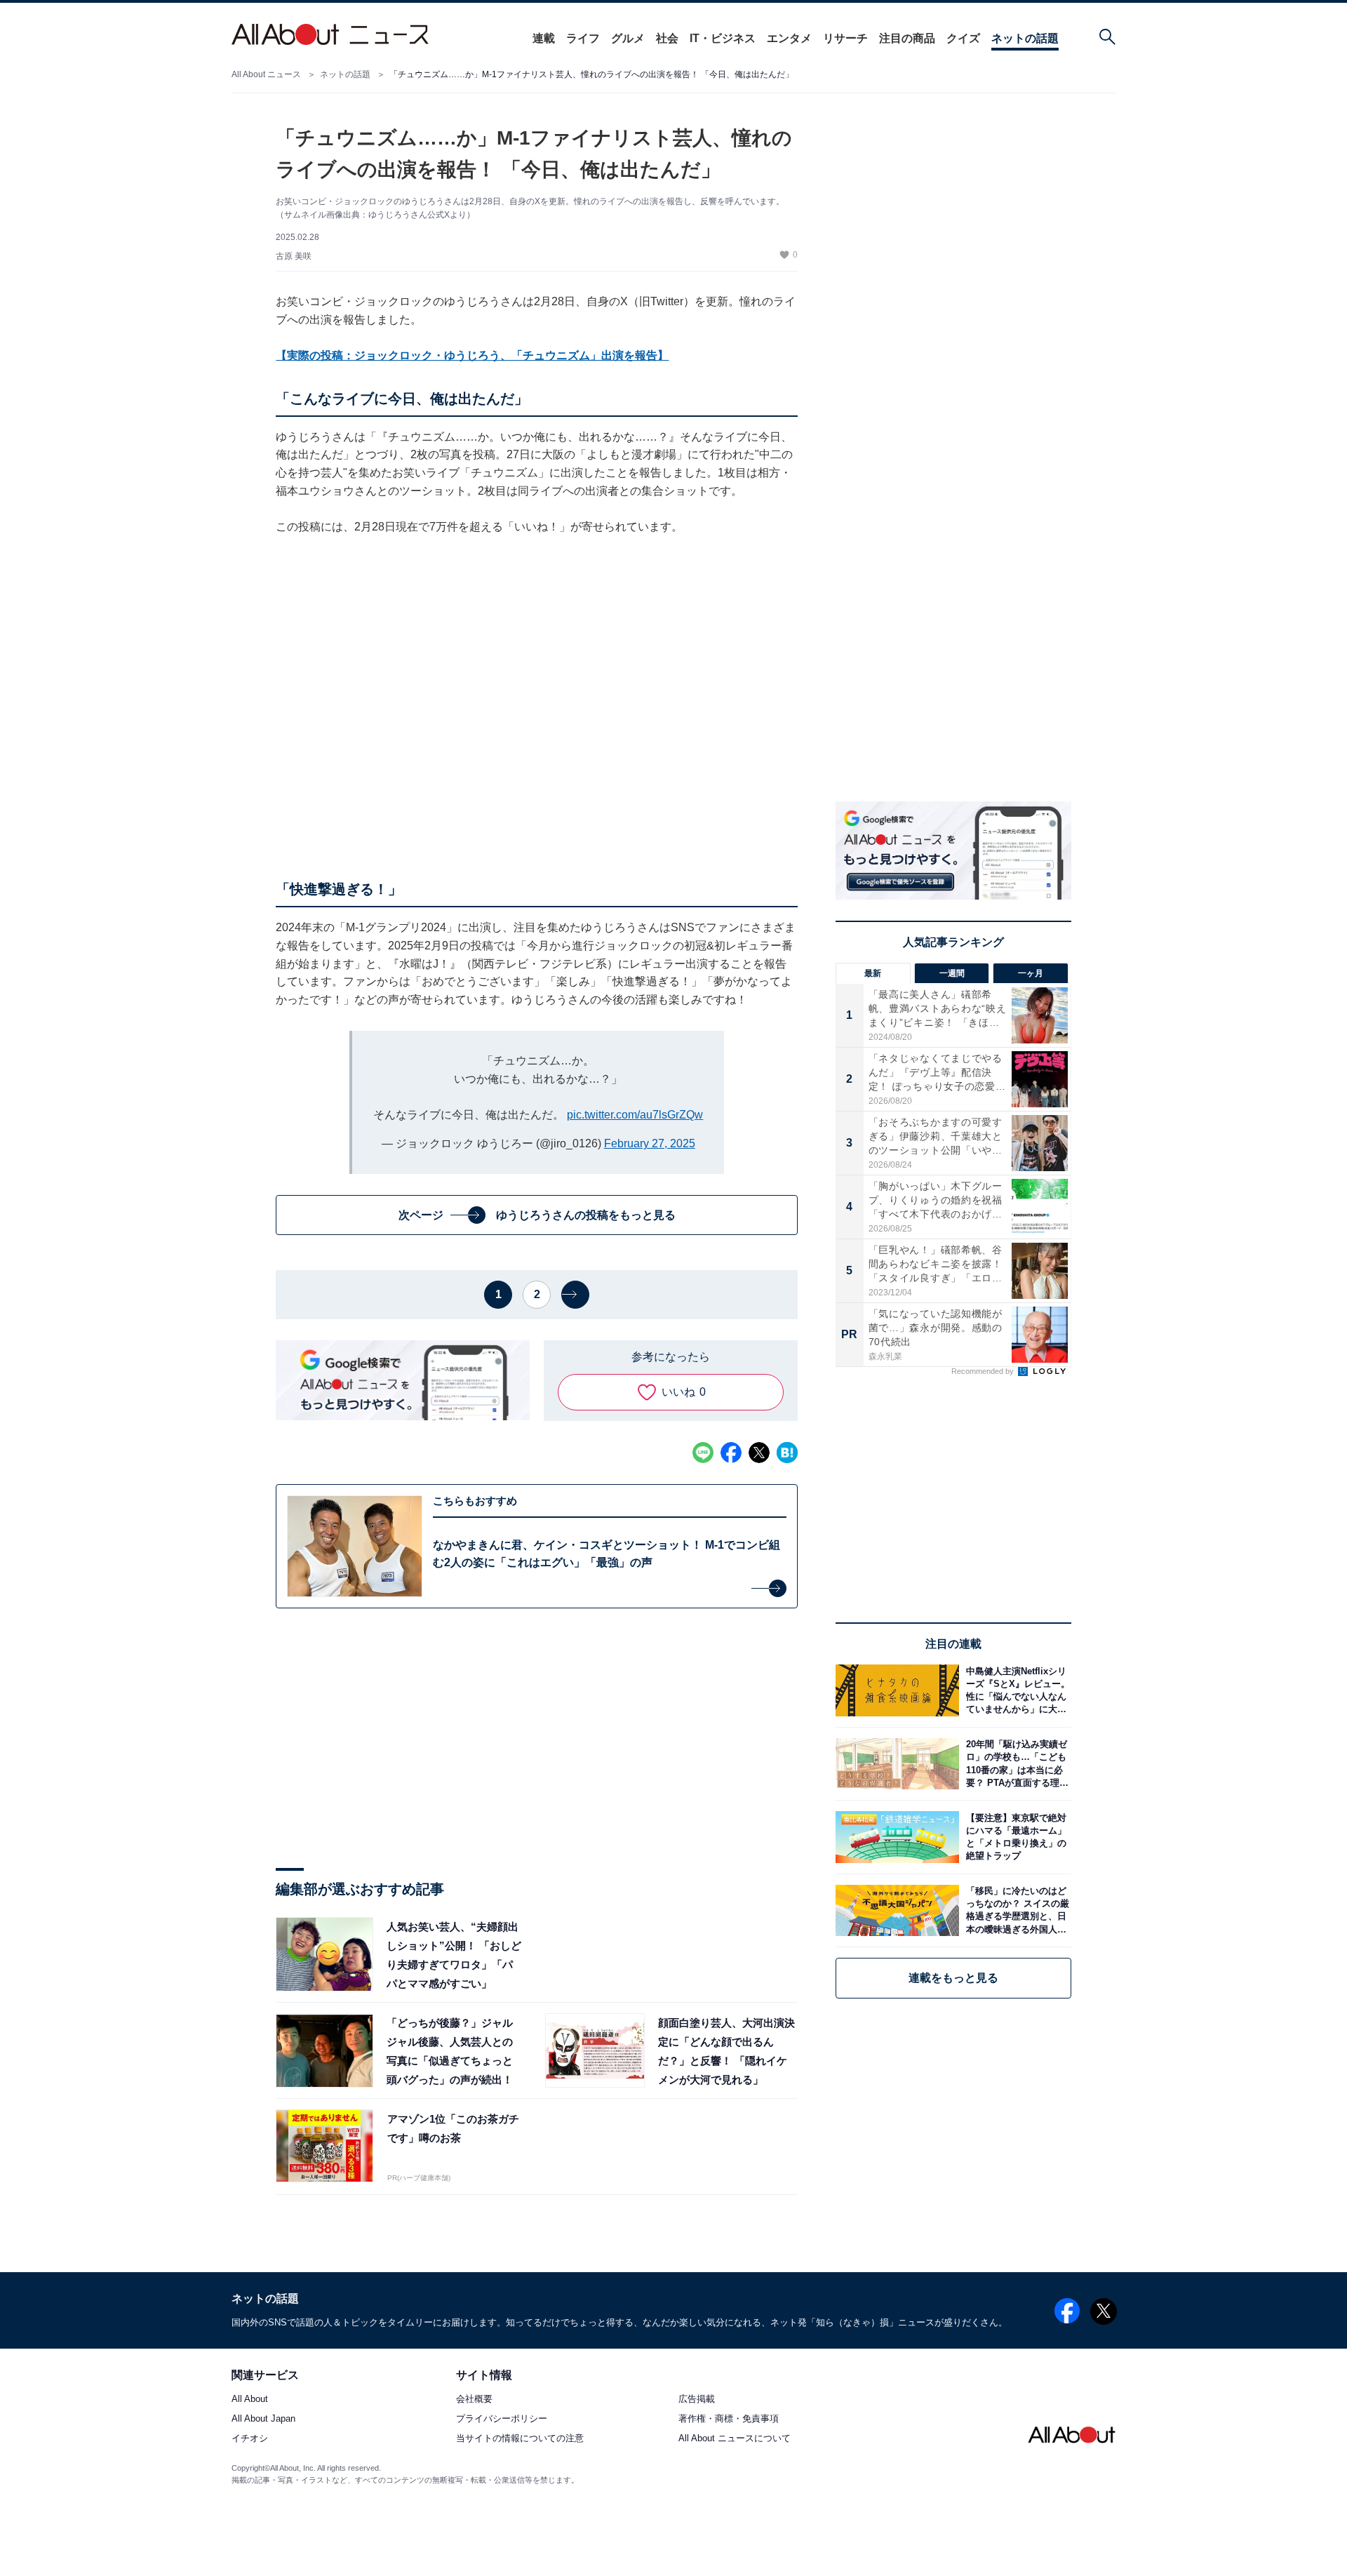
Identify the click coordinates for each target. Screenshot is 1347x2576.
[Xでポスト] (759, 1453)
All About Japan (263, 2419)
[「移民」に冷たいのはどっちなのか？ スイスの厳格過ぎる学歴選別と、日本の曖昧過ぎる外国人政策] (1015, 1910)
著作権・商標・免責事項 (729, 2419)
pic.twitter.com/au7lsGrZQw (635, 1115)
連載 (544, 38)
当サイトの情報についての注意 (520, 2439)
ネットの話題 (1025, 38)
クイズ (963, 38)
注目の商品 (907, 38)
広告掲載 (697, 2400)
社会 (667, 38)
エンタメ (789, 38)
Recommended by (984, 1371)
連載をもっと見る (953, 1978)
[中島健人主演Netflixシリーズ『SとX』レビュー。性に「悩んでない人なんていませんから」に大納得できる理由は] (1015, 1690)
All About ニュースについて (735, 2439)
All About (250, 2400)
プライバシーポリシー (502, 2419)
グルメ (628, 38)
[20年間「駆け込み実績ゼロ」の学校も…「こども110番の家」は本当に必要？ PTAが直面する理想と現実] (1015, 1764)
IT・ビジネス (723, 38)
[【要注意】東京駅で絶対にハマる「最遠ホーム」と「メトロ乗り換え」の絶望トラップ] (1015, 1837)
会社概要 (474, 2400)
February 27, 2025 (650, 1143)
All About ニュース (266, 74)
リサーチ (845, 38)
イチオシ (250, 2439)
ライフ (583, 38)
